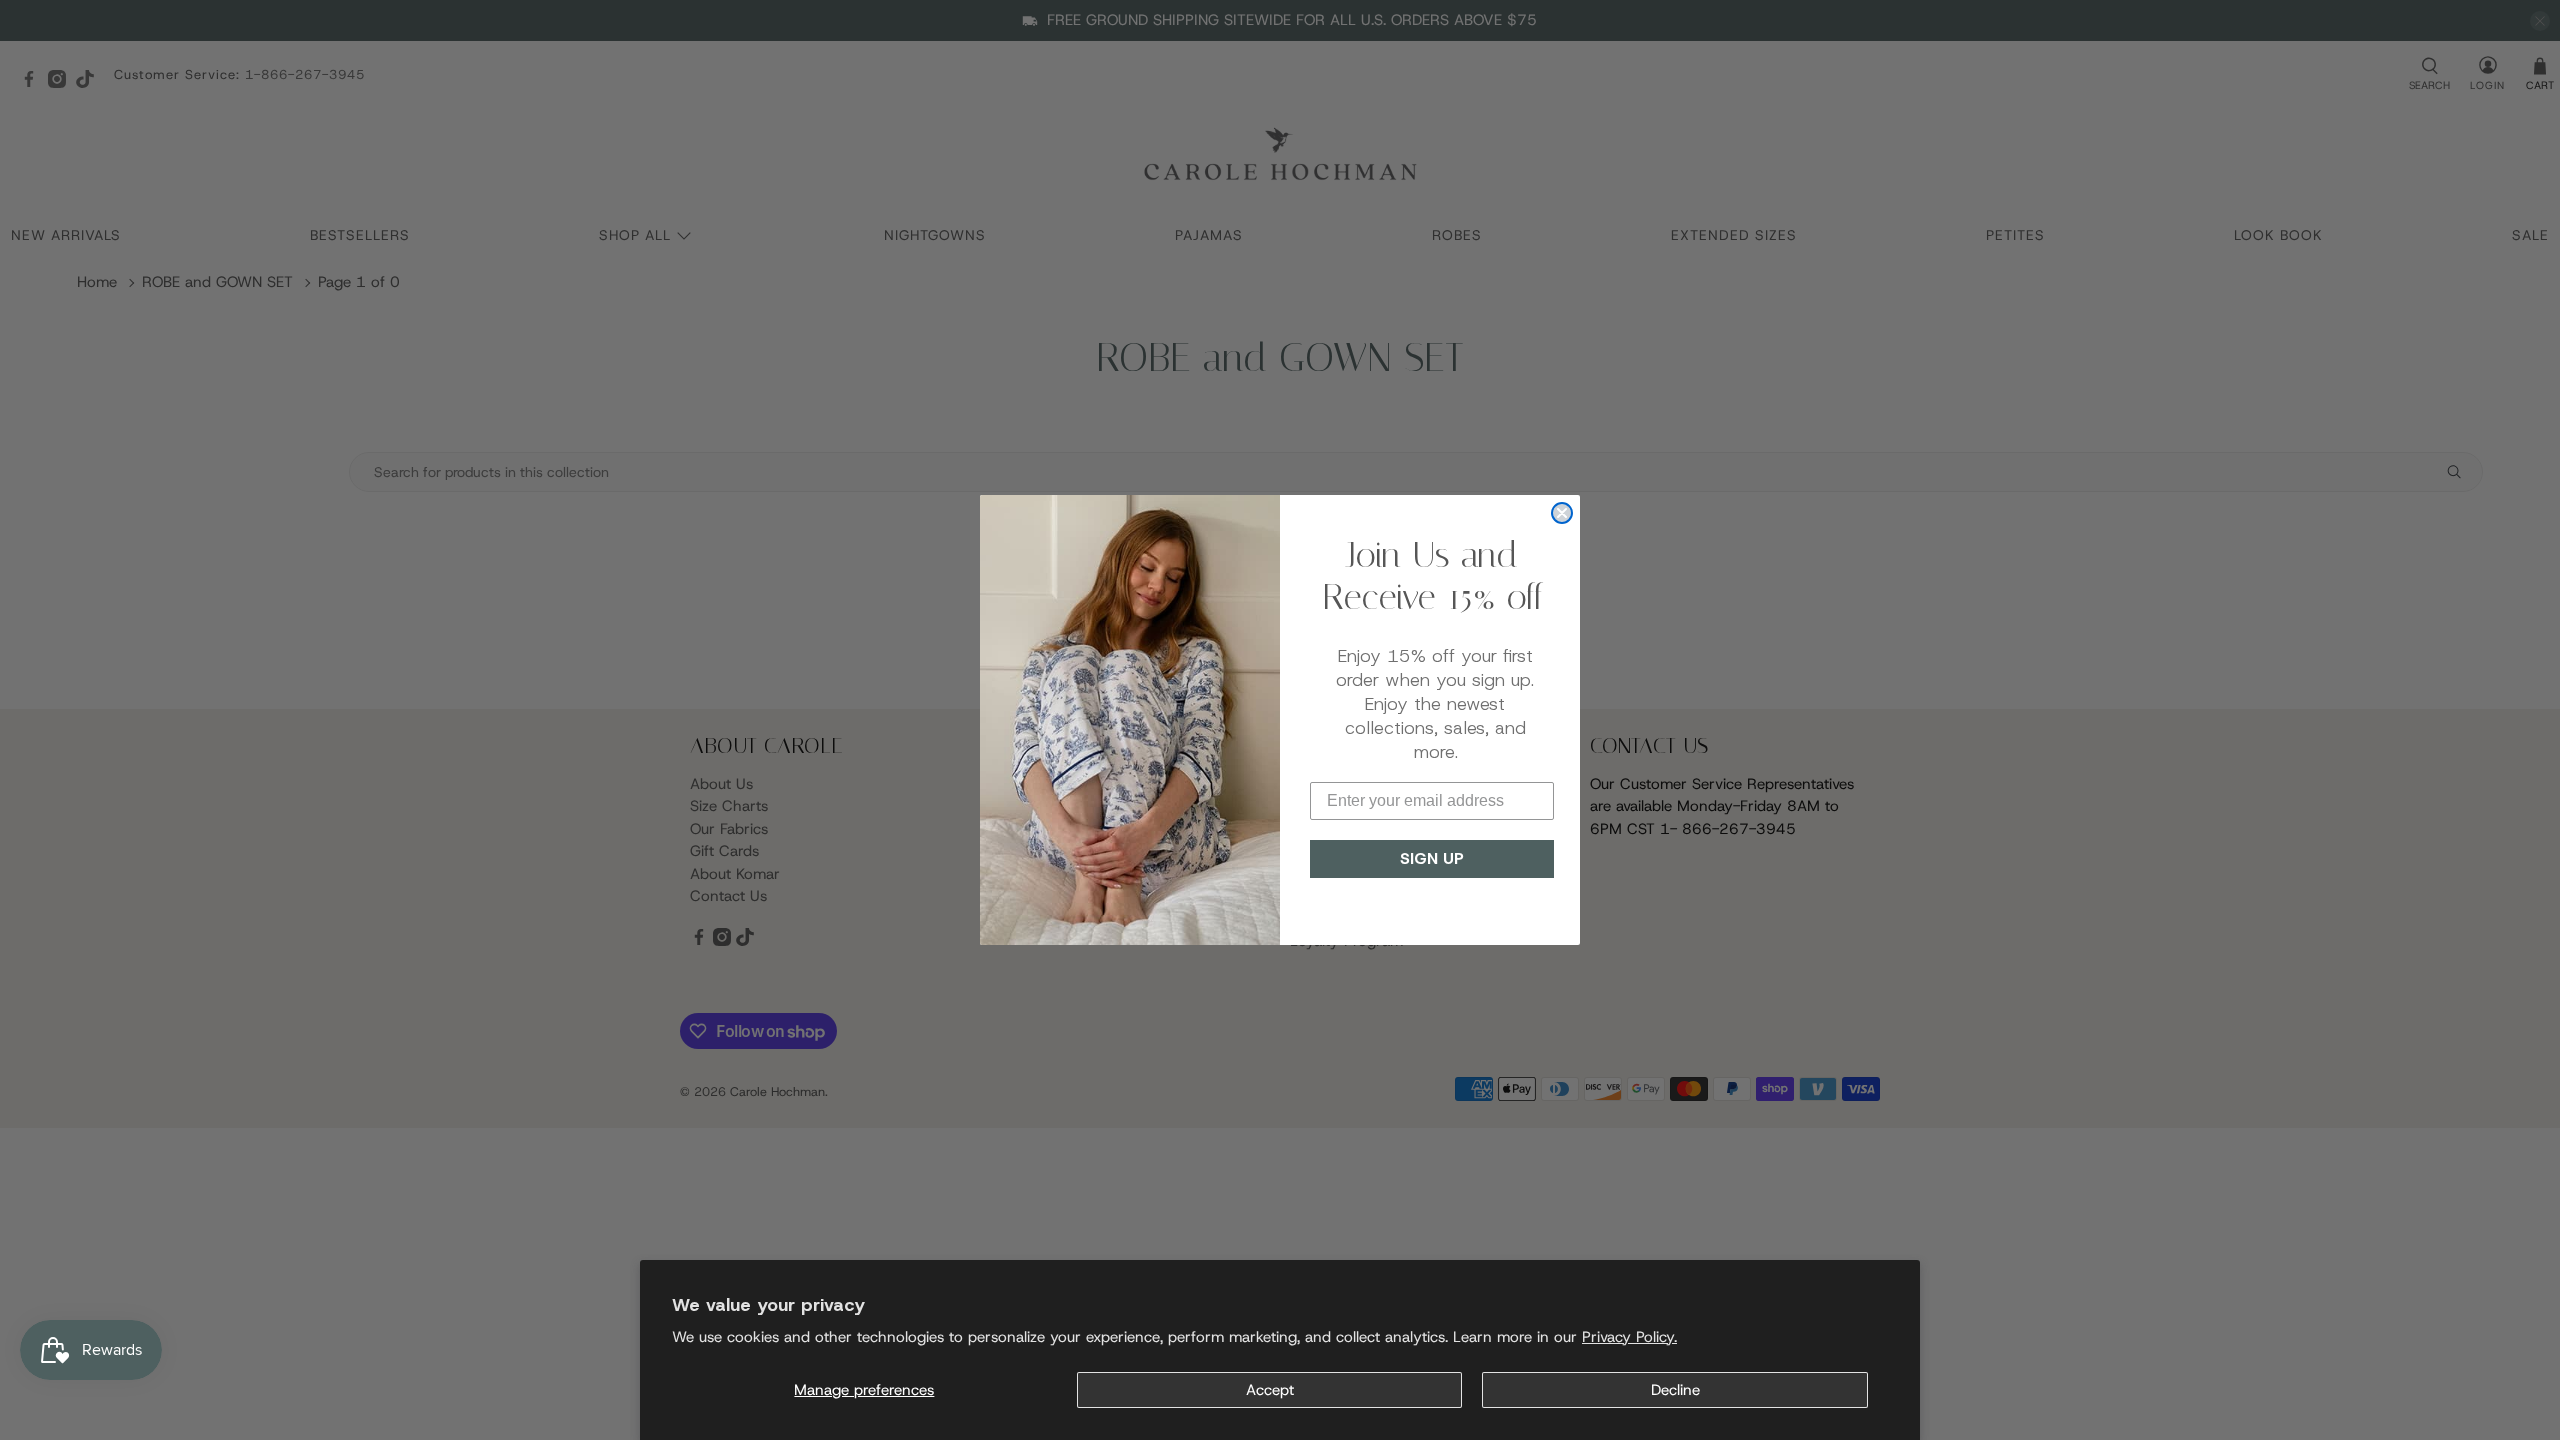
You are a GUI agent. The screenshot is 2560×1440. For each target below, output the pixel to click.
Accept (1270, 1390)
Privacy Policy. (1629, 1337)
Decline (1675, 1390)
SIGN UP (1432, 858)
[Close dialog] (1562, 513)
